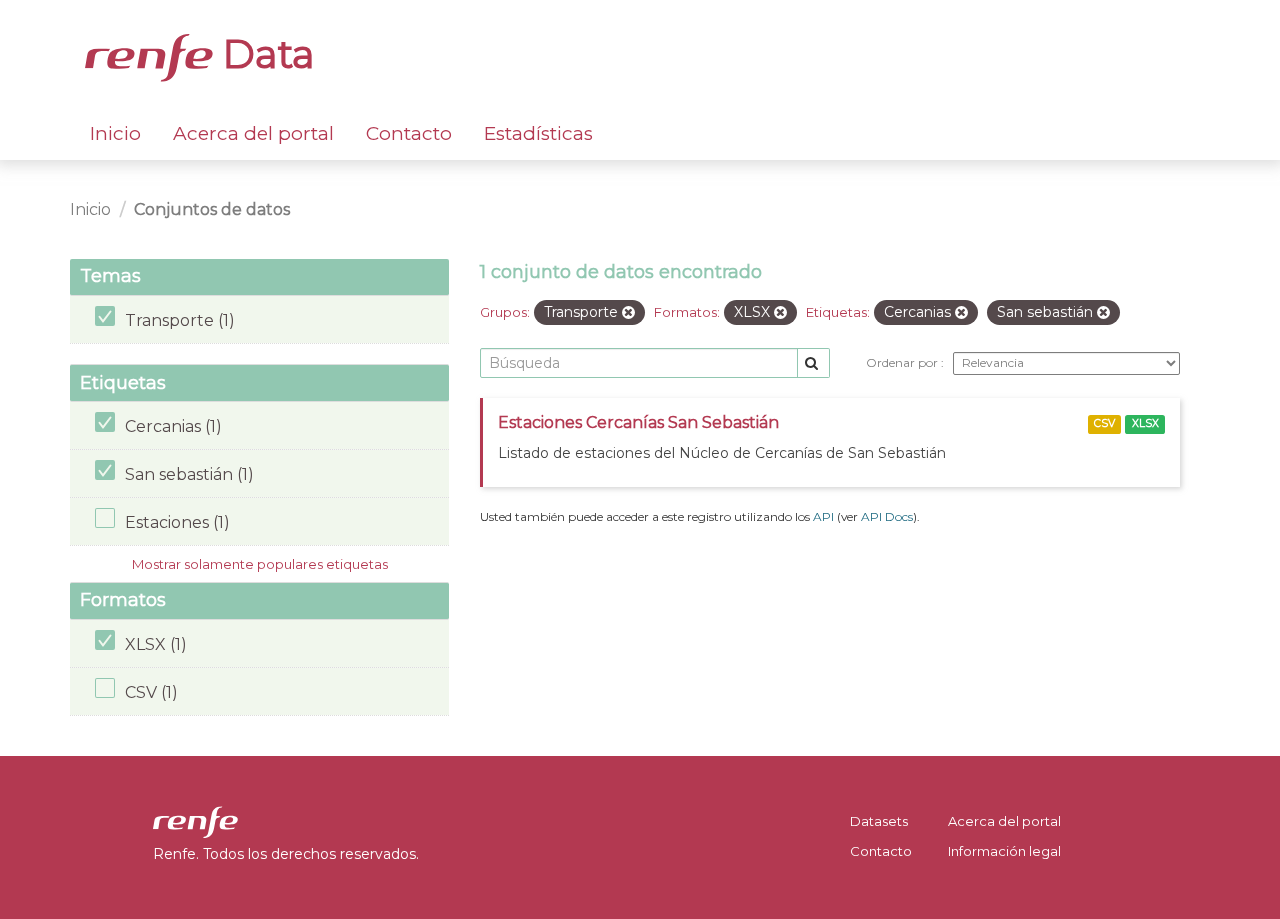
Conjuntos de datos (212, 209)
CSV (1104, 423)
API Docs (887, 516)
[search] (813, 363)
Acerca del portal (253, 133)
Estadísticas (538, 133)
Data (264, 54)
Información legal (1004, 851)
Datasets (879, 821)
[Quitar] (628, 313)
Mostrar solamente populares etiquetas (260, 564)
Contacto (409, 133)
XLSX (1145, 423)
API (823, 516)
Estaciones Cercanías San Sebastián (638, 422)
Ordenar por (903, 362)
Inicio (115, 133)
